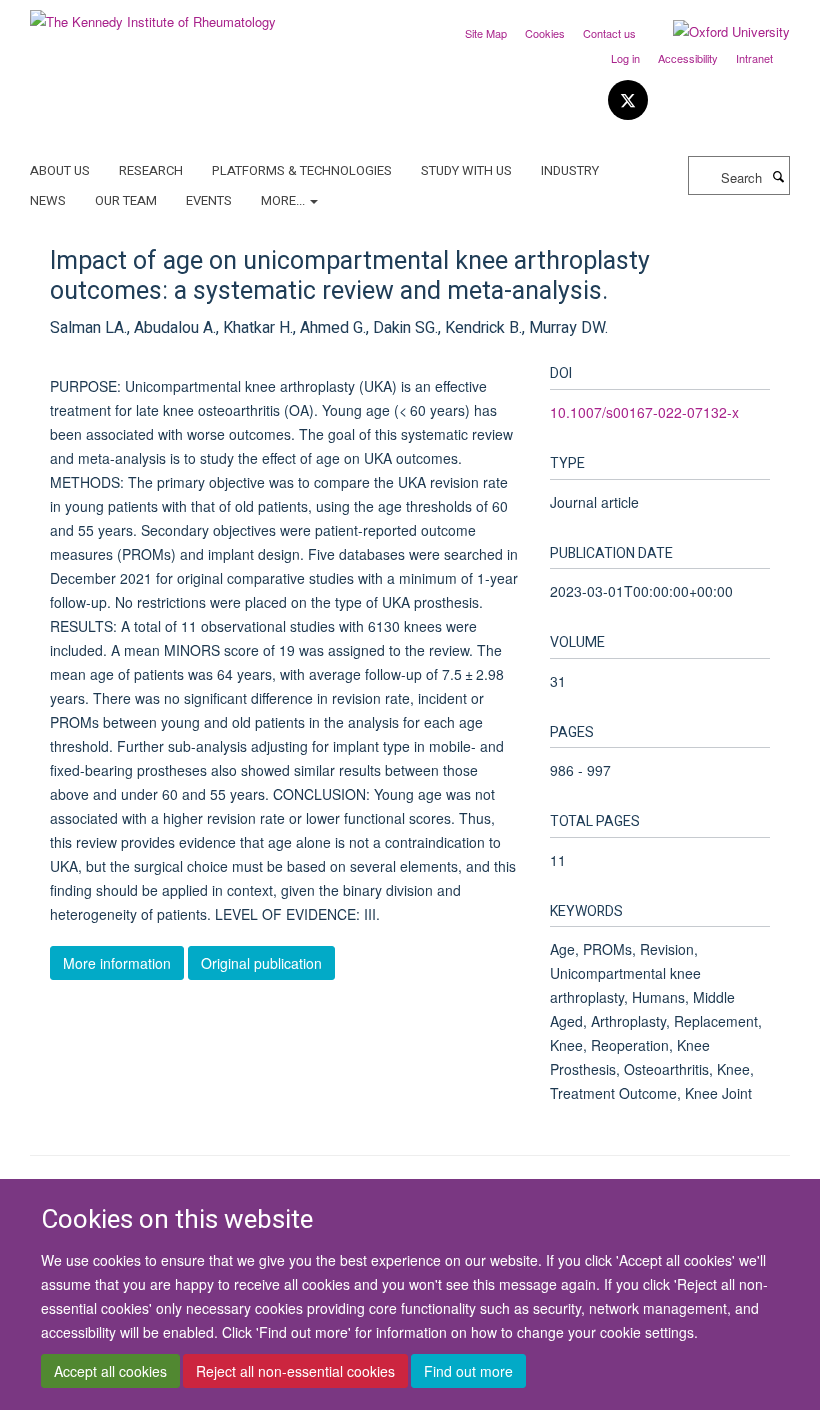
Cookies (545, 33)
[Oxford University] (716, 32)
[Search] (778, 176)
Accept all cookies (110, 1371)
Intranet (754, 58)
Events (209, 200)
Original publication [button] (261, 963)
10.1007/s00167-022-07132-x (644, 412)
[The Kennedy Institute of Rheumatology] (153, 14)
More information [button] (117, 963)
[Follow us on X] (628, 100)
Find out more (468, 1371)
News (48, 200)
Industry (570, 170)
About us (60, 170)
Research (151, 170)
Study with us (466, 170)
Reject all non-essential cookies (295, 1371)
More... (284, 200)
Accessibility (688, 58)
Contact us (609, 33)
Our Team (126, 200)
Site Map (486, 33)
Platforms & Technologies (302, 170)
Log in (625, 58)
